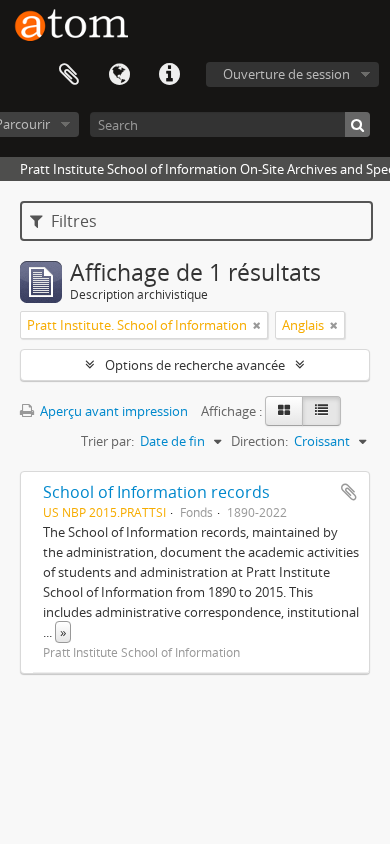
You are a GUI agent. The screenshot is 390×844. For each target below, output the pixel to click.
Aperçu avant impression (112, 411)
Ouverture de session (286, 74)
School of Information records (156, 492)
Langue (119, 75)
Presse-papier (69, 75)
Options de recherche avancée (195, 365)
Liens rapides (169, 75)
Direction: (259, 441)
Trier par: (107, 441)
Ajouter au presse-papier (349, 492)
